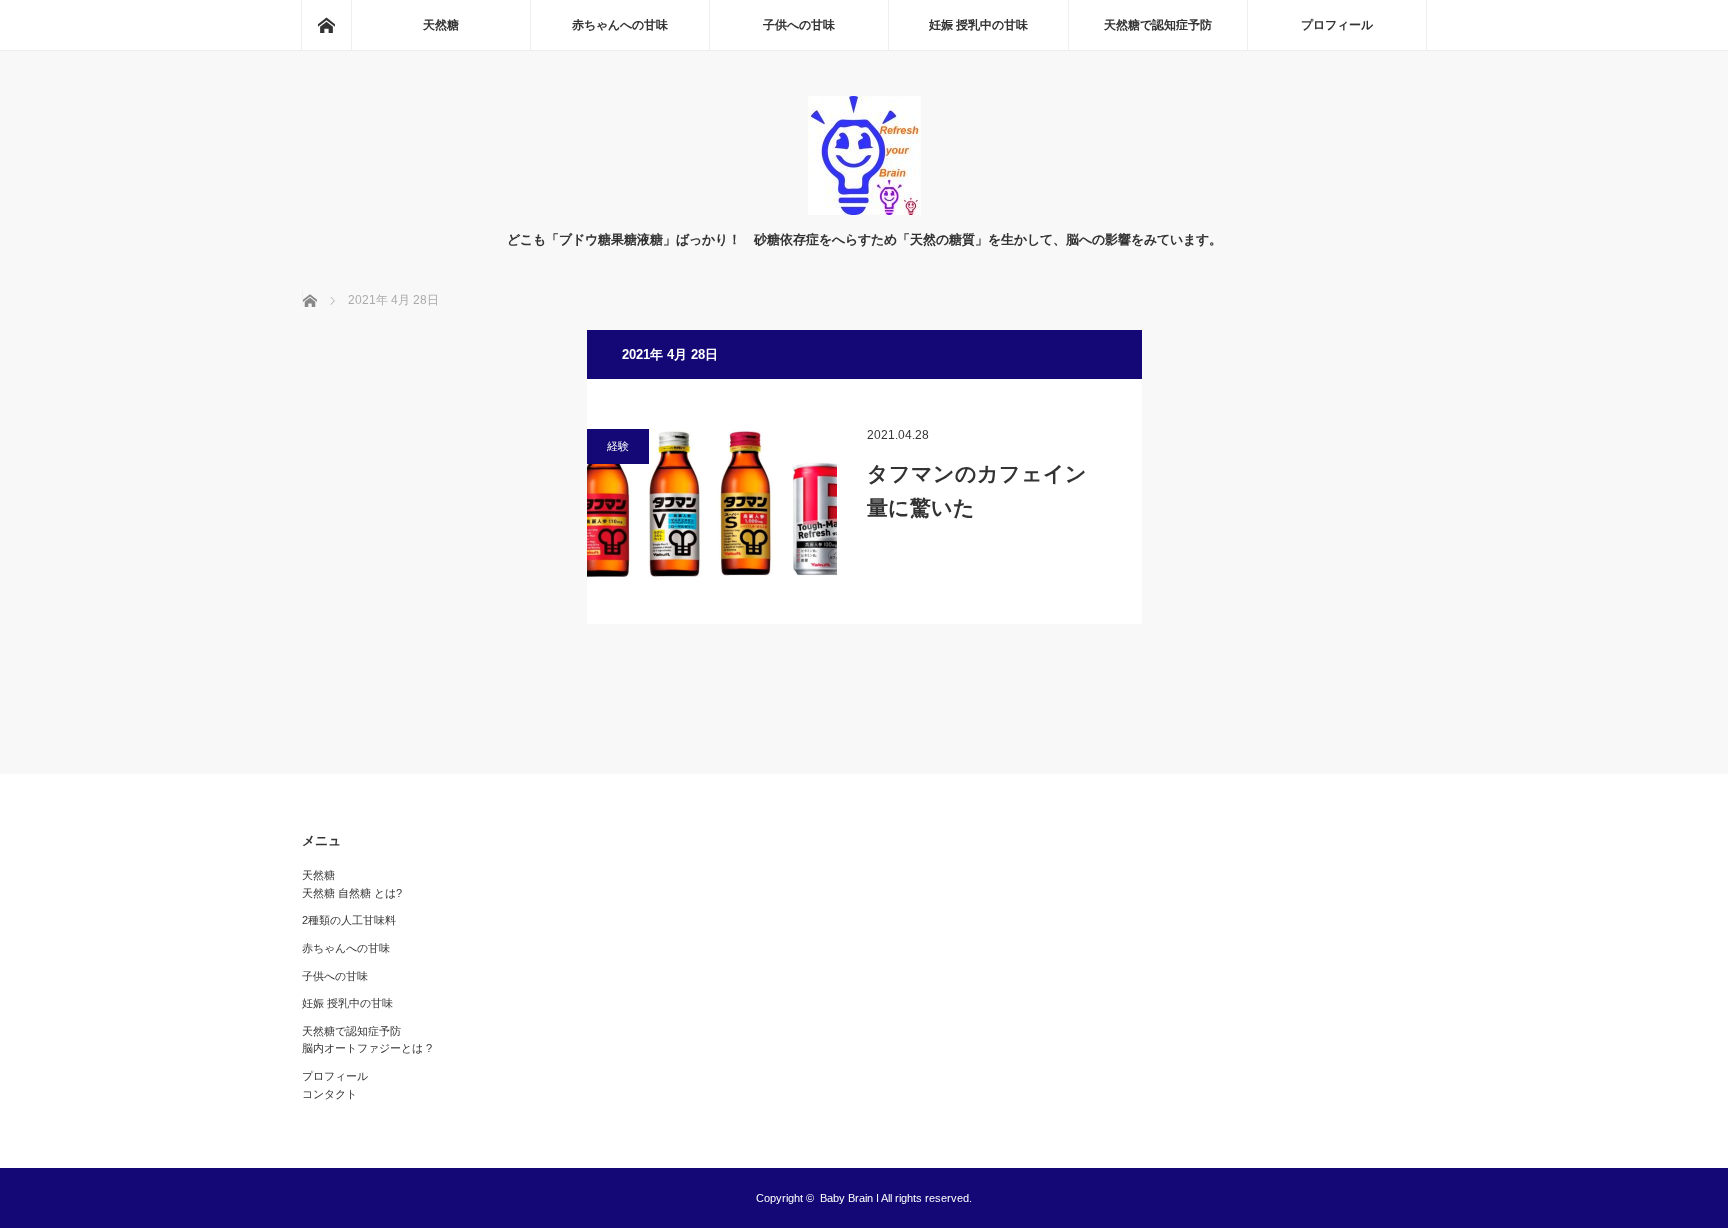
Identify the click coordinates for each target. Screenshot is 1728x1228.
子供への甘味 (799, 25)
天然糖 (441, 25)
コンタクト (329, 1094)
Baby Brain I (849, 1198)
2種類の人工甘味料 (349, 920)
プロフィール (1337, 25)
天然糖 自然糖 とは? (352, 893)
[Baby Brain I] (864, 209)
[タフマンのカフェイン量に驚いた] (712, 504)
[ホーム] (326, 25)
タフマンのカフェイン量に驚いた (977, 490)
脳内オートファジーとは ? (367, 1048)
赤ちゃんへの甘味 (620, 25)
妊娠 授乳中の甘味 (978, 25)
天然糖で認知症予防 (1158, 25)
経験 (618, 446)
